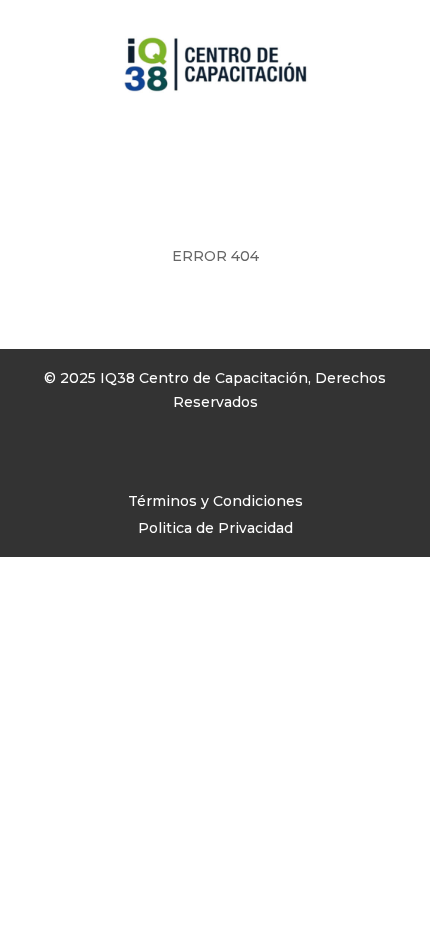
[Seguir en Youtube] (139, 460)
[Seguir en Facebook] (59, 460)
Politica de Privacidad (215, 528)
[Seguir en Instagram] (99, 460)
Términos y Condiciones (215, 501)
